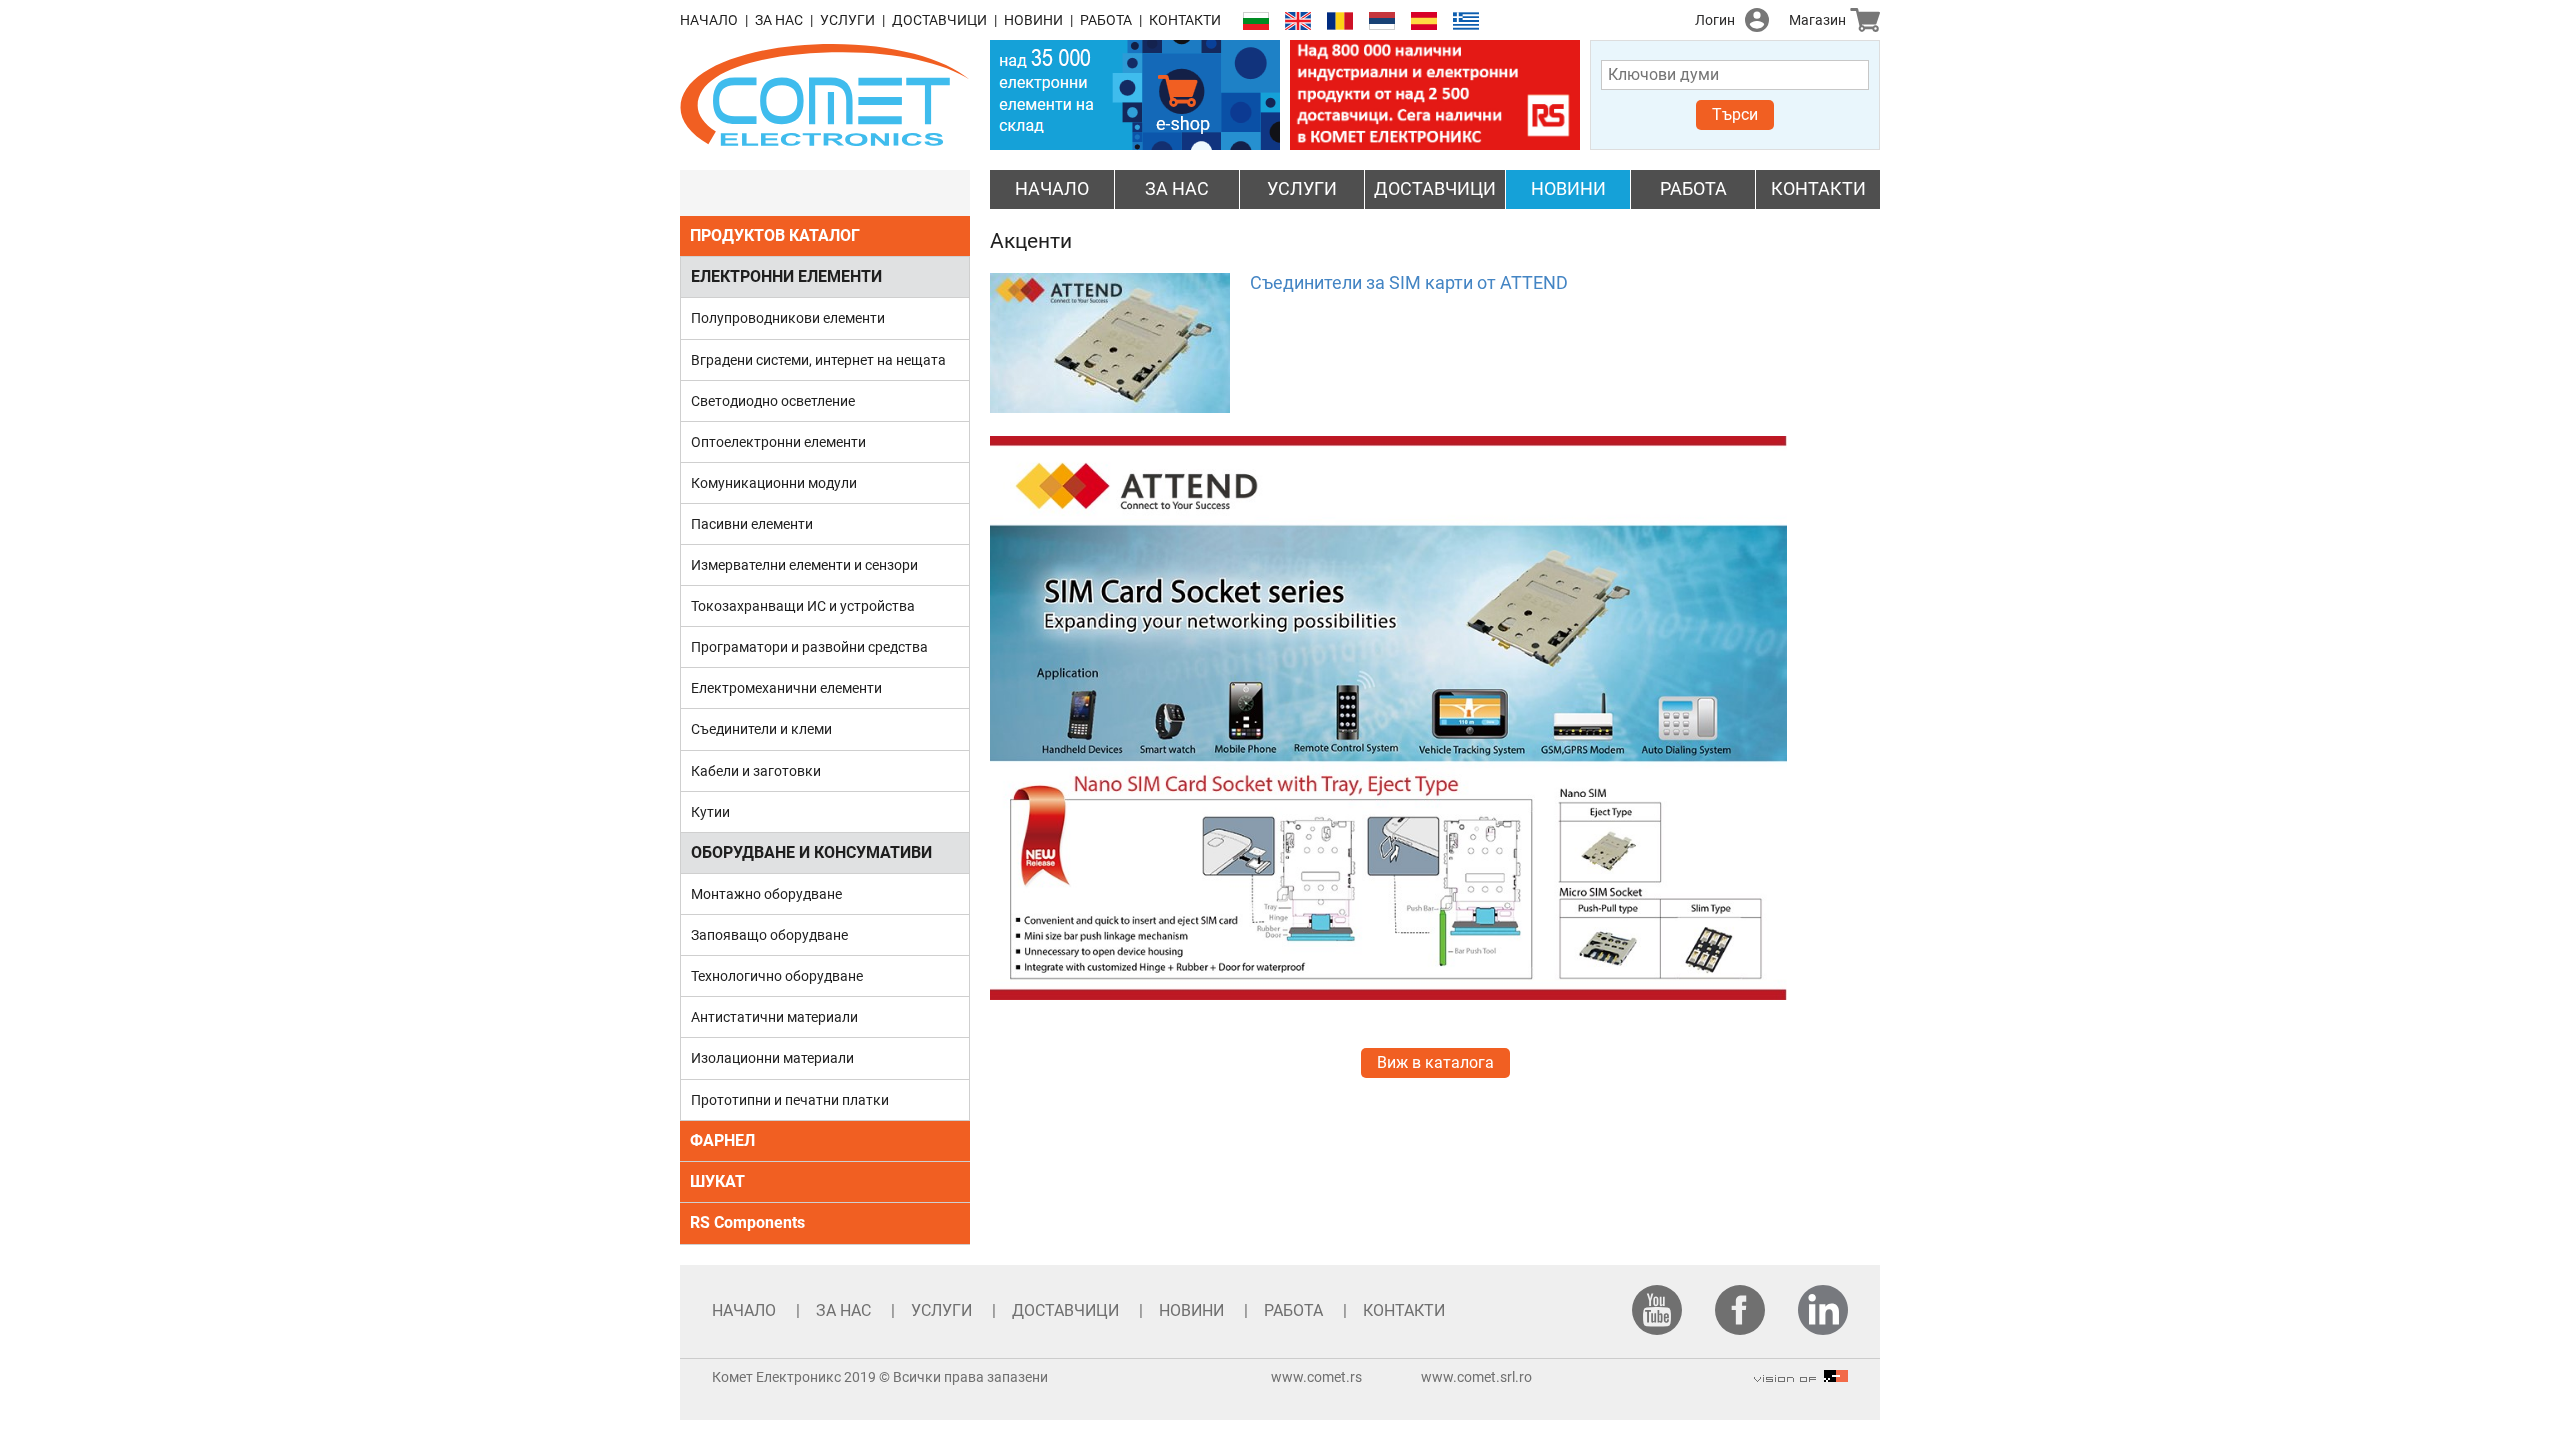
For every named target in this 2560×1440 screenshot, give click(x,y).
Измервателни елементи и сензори (804, 565)
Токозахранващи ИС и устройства (803, 606)
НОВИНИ (1033, 20)
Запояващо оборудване (769, 935)
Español (1424, 21)
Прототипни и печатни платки (790, 1100)
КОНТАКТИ (1185, 20)
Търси (1735, 114)
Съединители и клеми (761, 729)
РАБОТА (1106, 20)
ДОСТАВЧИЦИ (939, 20)
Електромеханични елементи (786, 688)
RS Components (747, 1222)
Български (1256, 21)
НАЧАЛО (709, 20)
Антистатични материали (774, 1017)
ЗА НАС (779, 20)
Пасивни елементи (752, 524)
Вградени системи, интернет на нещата (818, 360)
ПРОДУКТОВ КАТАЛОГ (775, 235)
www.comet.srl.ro (1476, 1377)
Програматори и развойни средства (809, 647)
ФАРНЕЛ (722, 1140)
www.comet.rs (1316, 1377)
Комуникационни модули (774, 483)
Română (1340, 21)
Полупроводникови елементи (788, 318)
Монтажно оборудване (766, 894)
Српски (1382, 21)
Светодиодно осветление (773, 401)
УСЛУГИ (847, 20)
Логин (1715, 20)
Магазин (1817, 20)
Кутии (710, 812)
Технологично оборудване (777, 976)
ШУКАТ (717, 1181)
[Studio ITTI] (1801, 1377)
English (1298, 21)
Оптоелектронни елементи (778, 442)
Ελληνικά (1466, 21)
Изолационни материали (772, 1058)
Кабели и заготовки (756, 771)
